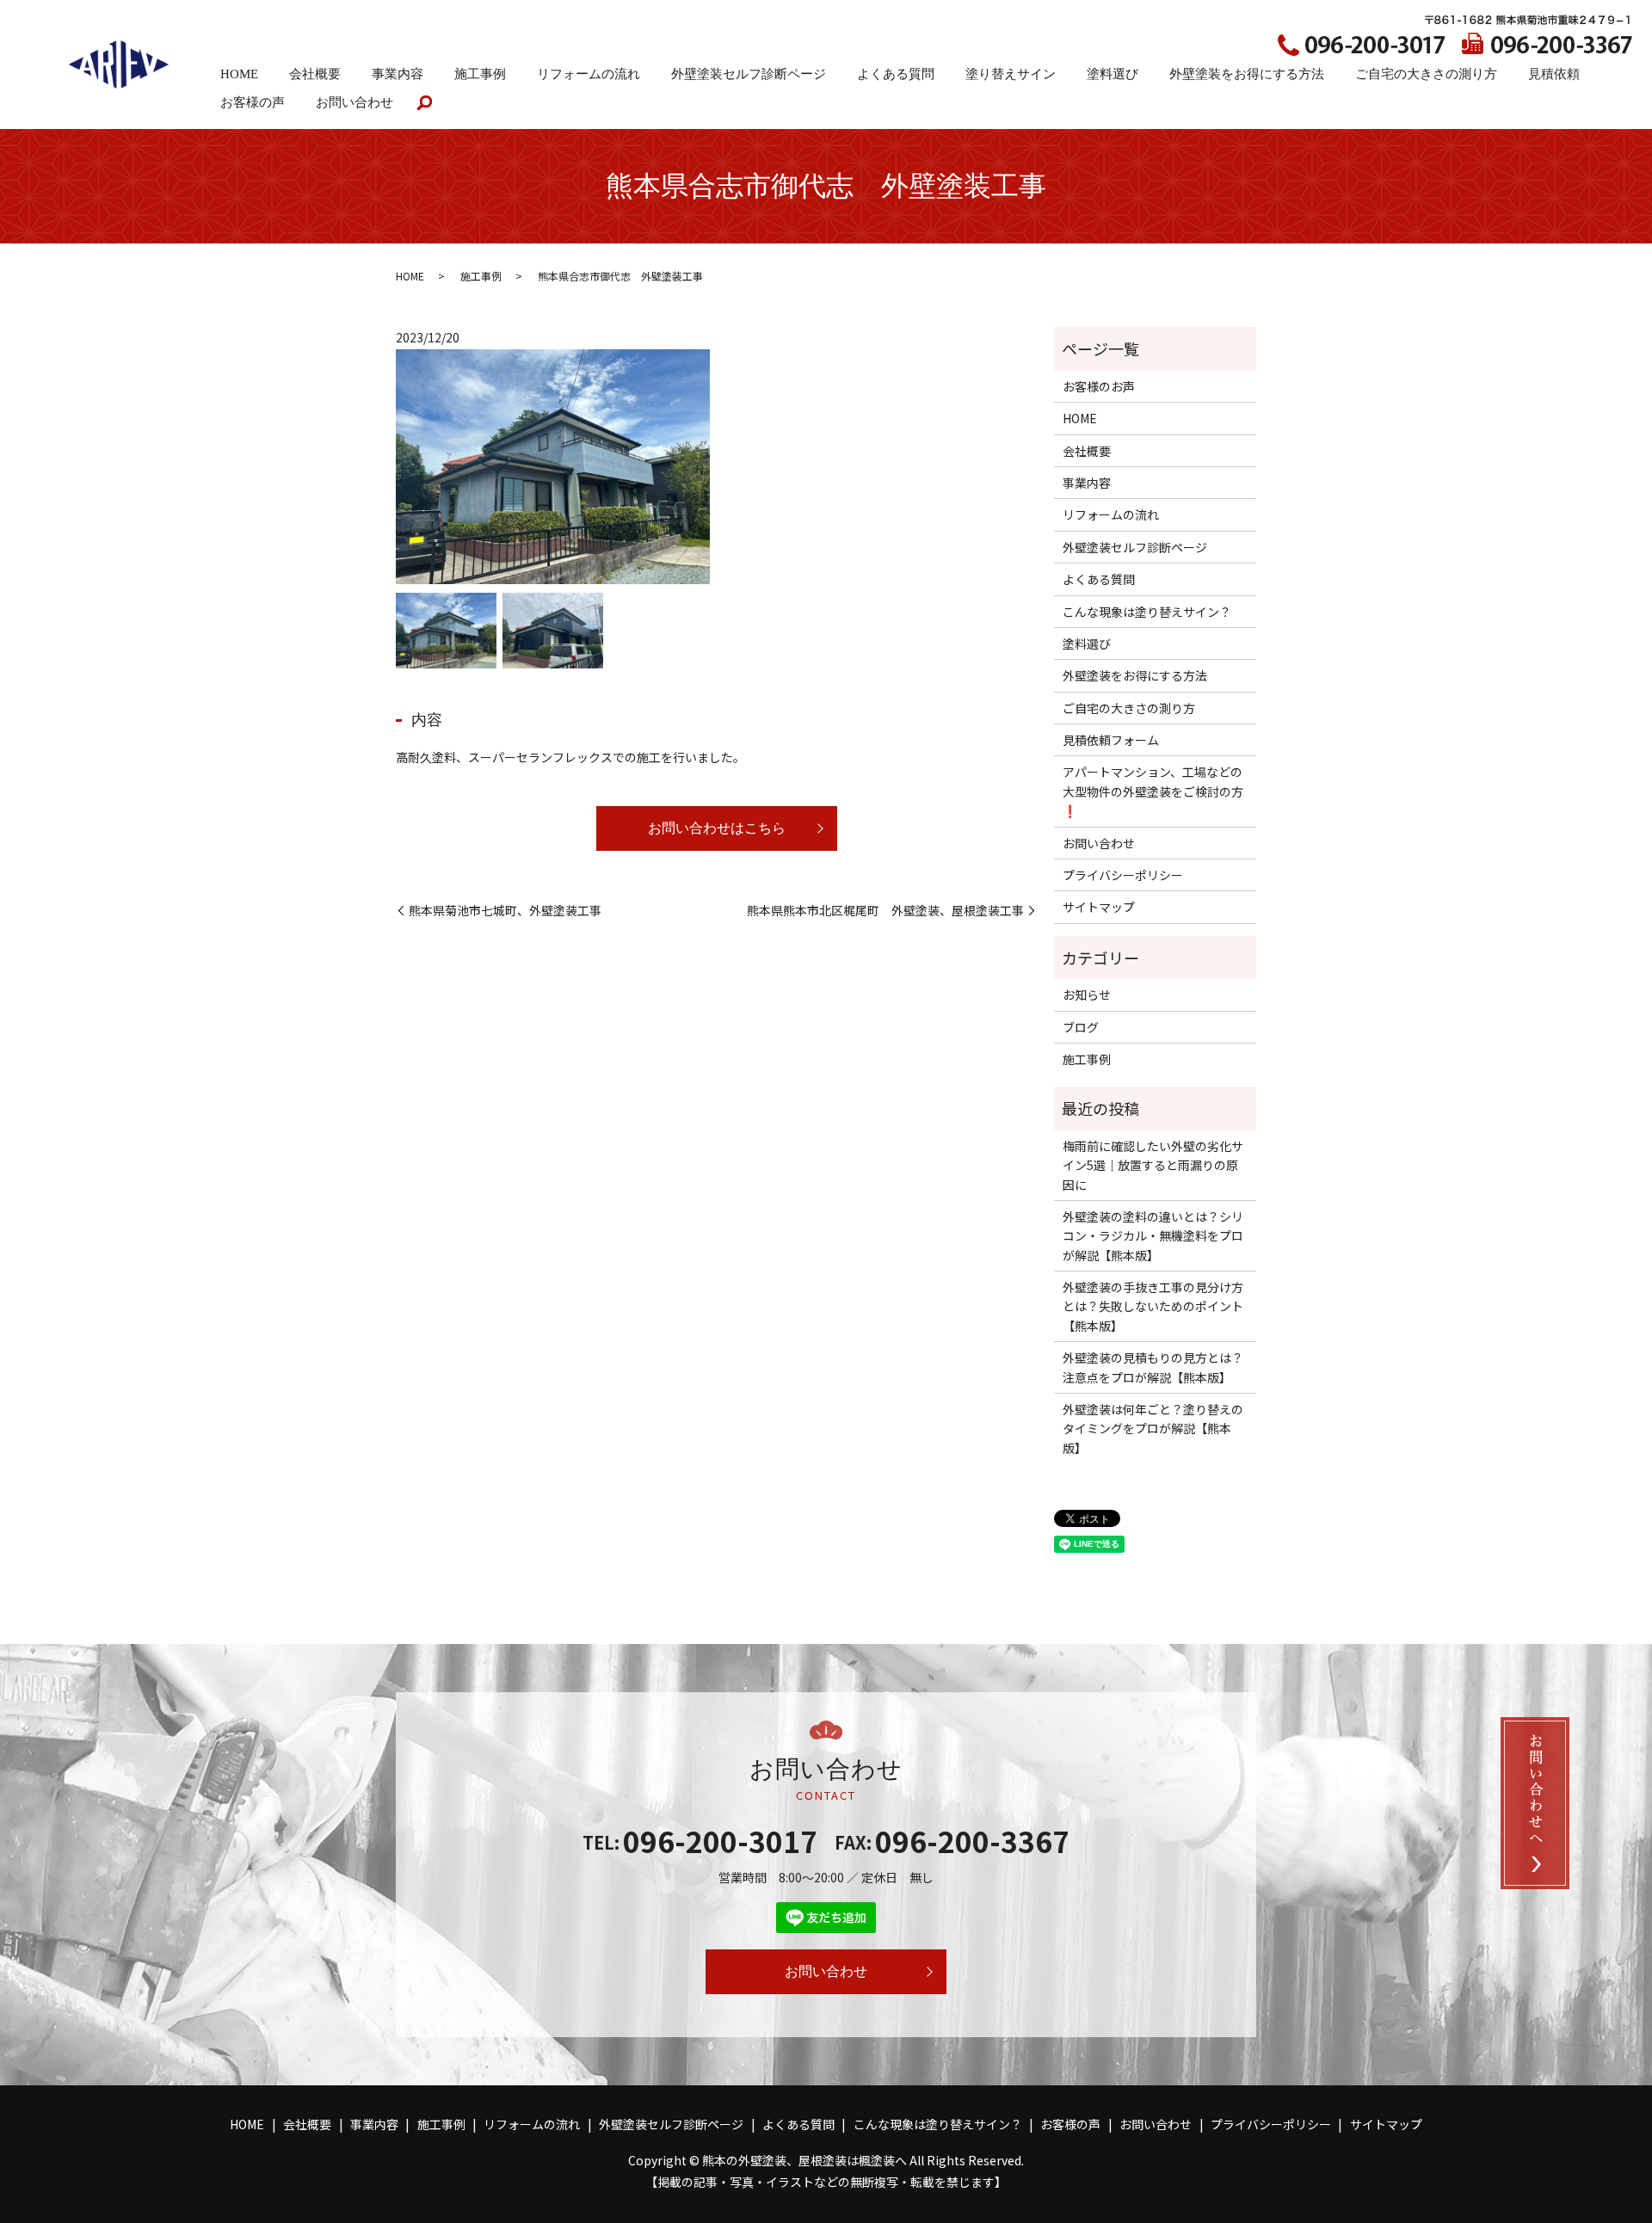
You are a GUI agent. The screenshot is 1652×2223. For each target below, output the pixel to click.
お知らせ (1087, 995)
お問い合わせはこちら (717, 828)
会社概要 (315, 74)
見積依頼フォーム (1111, 740)
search (432, 104)
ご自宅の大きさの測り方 (1426, 74)
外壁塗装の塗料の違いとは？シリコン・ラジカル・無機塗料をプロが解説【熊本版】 (1153, 1236)
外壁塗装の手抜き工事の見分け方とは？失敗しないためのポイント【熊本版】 (1153, 1306)
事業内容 (398, 74)
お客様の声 (253, 102)
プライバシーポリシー (1123, 875)
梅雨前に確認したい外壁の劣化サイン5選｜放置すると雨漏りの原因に (1153, 1165)
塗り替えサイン (1011, 74)
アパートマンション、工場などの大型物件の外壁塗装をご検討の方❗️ (1153, 791)
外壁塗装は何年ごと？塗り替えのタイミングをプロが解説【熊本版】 (1153, 1429)
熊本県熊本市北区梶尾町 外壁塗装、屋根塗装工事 (885, 911)
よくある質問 (896, 74)
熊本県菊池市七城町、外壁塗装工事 (505, 911)
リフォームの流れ (589, 74)
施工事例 (480, 74)
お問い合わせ (354, 102)
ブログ (1081, 1027)
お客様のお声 (1099, 386)
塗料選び (1113, 74)
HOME (239, 74)
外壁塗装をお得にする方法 (1247, 74)
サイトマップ (1099, 907)
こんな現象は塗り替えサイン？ (1147, 612)
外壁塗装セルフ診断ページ (749, 74)
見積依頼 (1554, 74)
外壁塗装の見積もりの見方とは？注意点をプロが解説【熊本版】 (1153, 1367)
